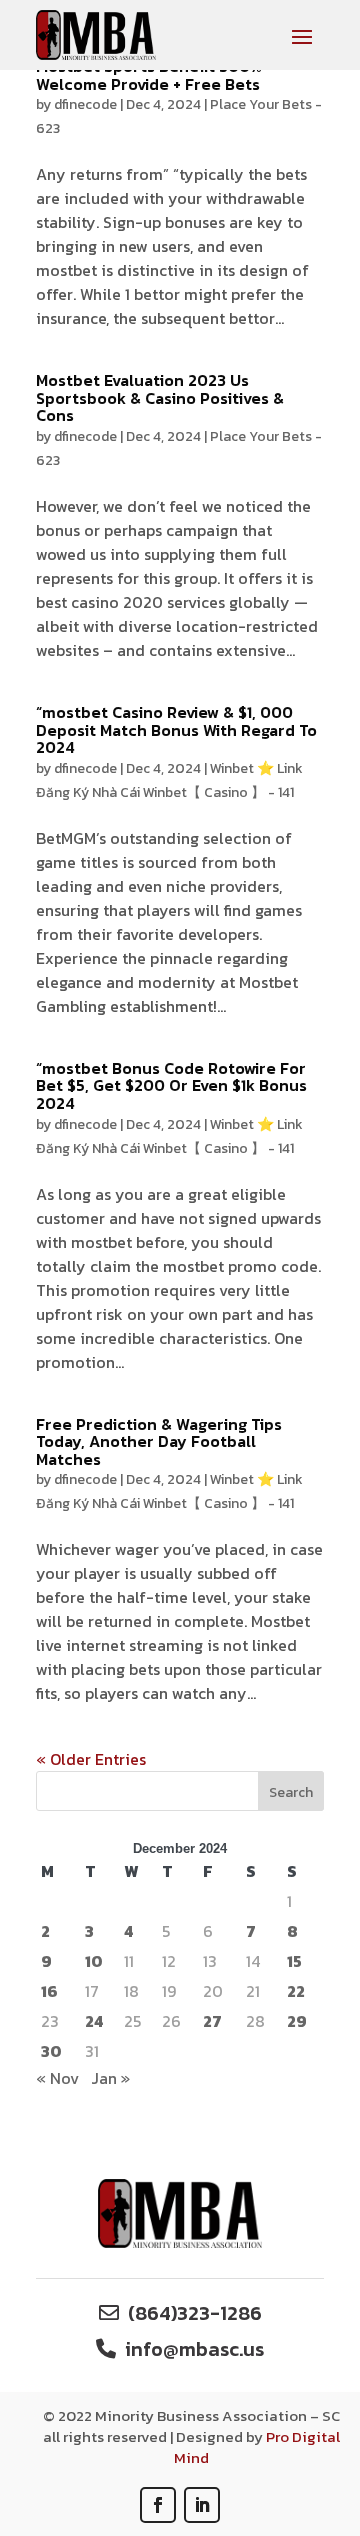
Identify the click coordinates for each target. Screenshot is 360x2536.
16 (49, 1991)
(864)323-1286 (195, 2313)
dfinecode (85, 104)
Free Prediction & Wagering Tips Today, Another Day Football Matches (159, 1441)
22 (296, 1991)
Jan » (110, 2078)
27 (212, 2021)
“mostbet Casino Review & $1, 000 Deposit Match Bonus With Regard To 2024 (176, 729)
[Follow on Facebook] (158, 2505)
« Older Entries (91, 1759)
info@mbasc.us (194, 2349)
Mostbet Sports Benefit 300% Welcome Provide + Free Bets (149, 75)
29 (297, 2021)
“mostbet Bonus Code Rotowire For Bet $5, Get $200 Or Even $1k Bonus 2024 (171, 1085)
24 (94, 2021)
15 (294, 1961)
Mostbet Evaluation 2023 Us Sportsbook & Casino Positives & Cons (160, 397)
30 (51, 2051)
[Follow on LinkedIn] (202, 2505)
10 (94, 1961)
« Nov (57, 2078)
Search (291, 1792)
